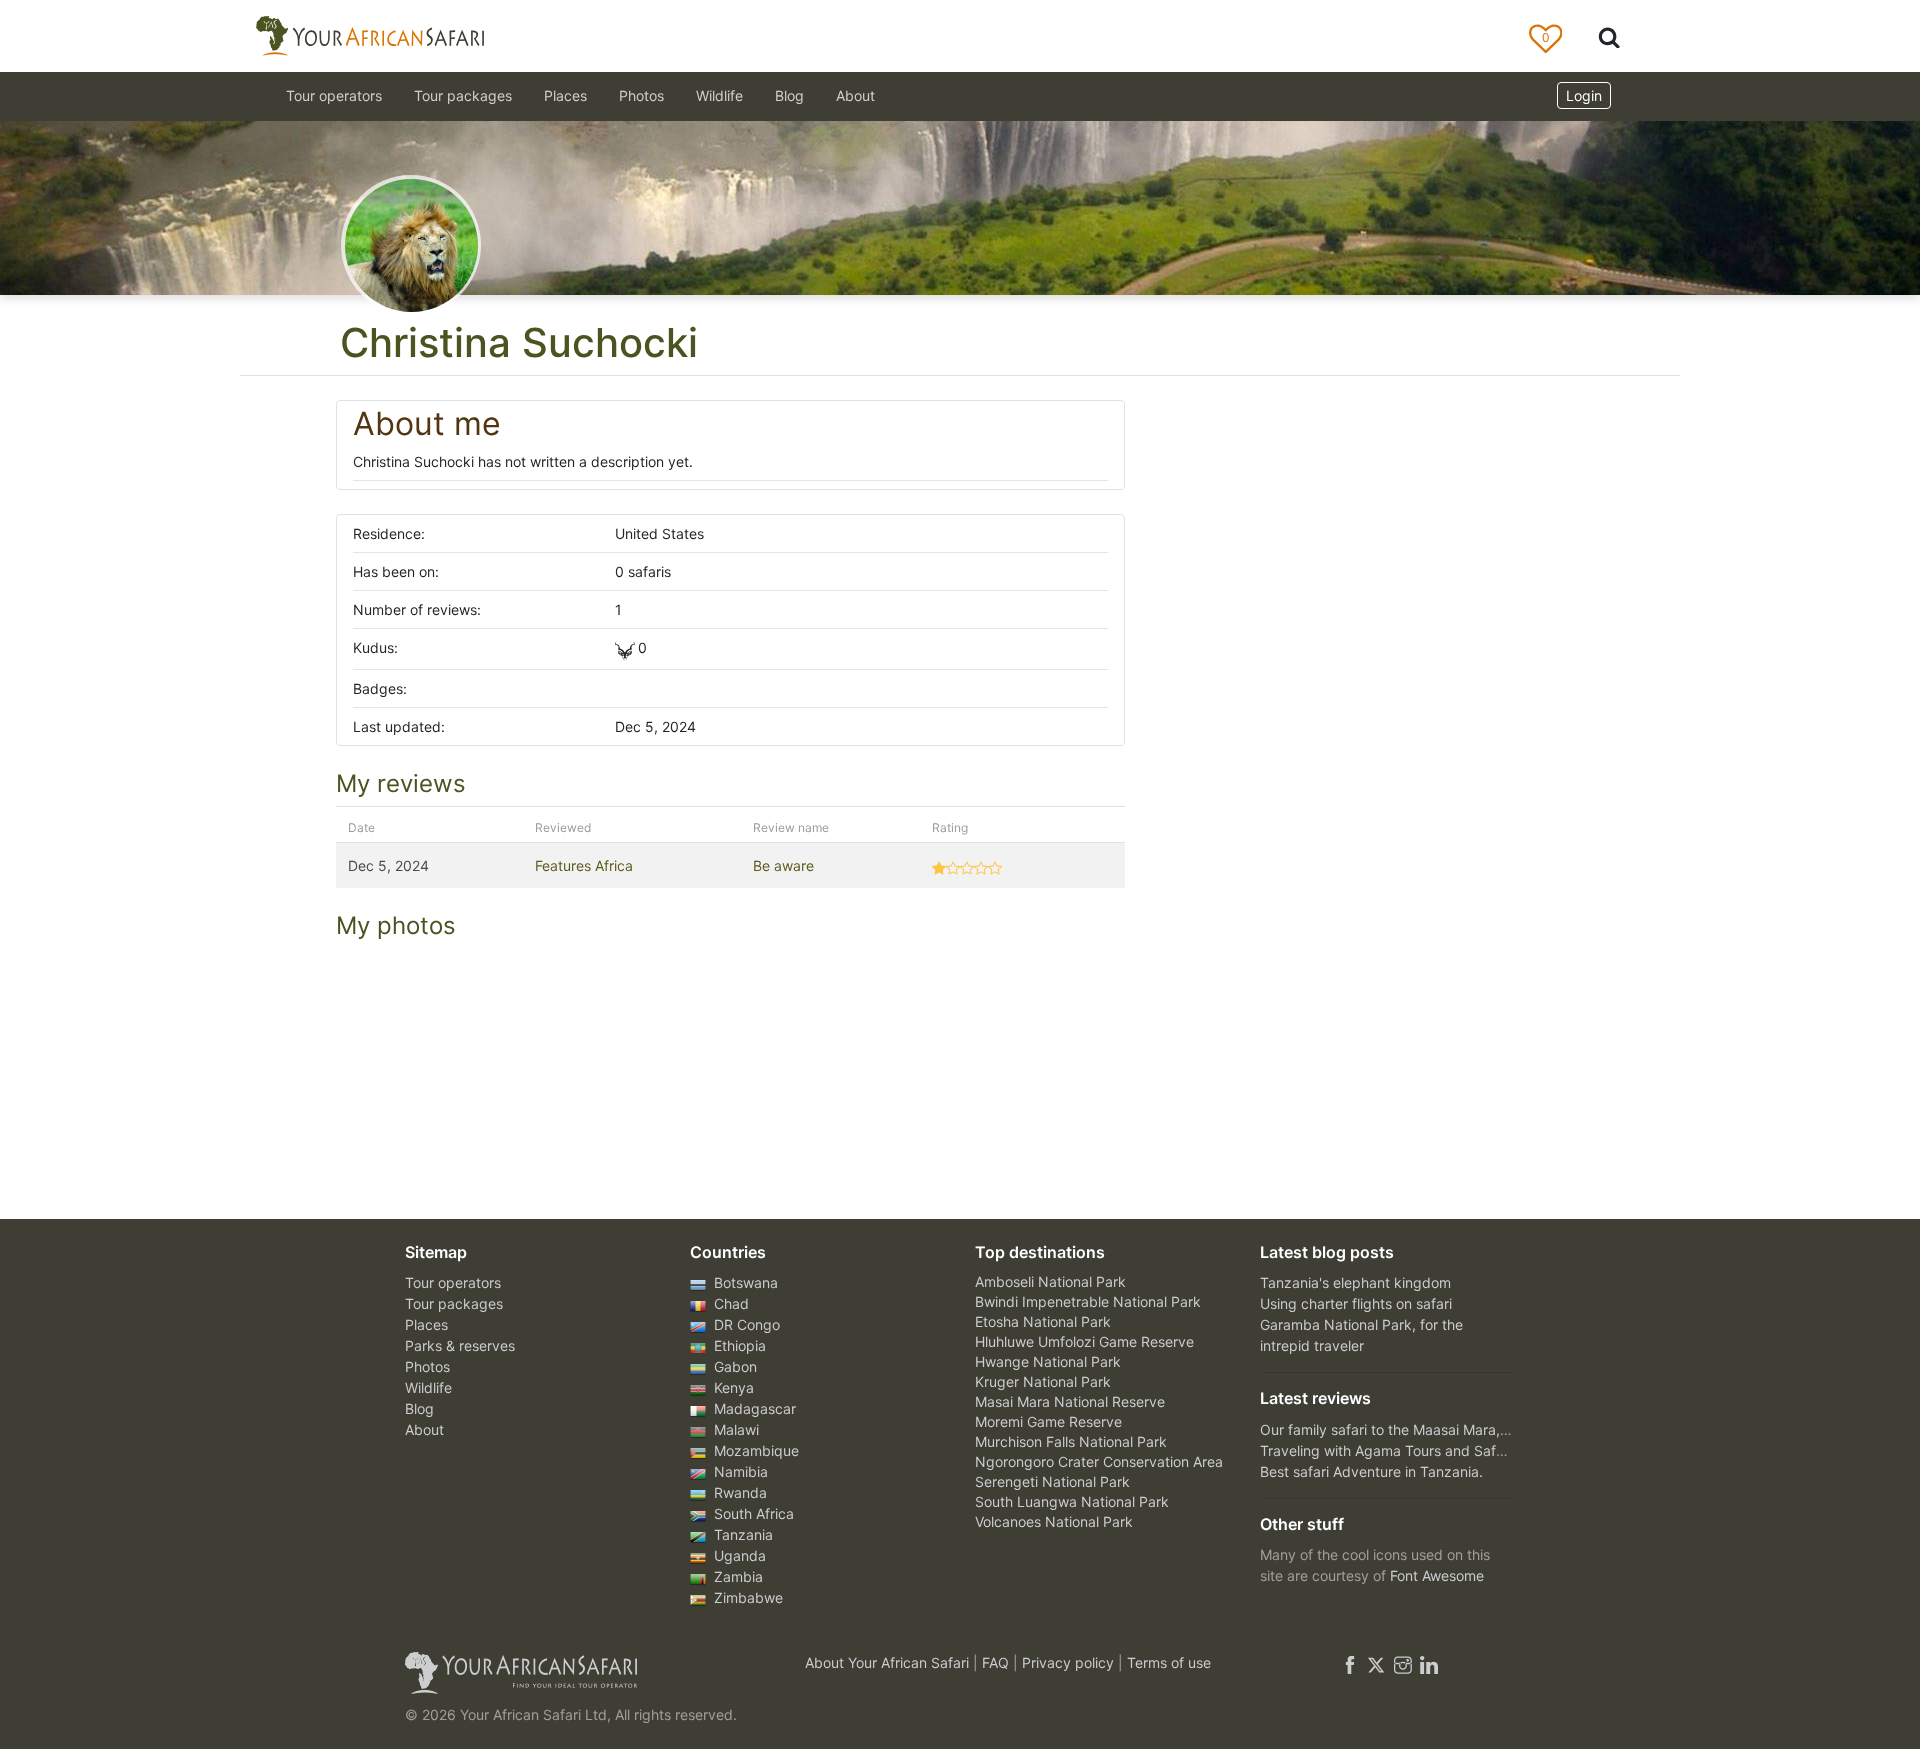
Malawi (734, 1429)
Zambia (736, 1576)
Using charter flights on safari (1356, 1303)
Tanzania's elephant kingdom (1355, 1282)
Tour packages (454, 1303)
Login (1584, 95)
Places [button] (565, 95)
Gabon (733, 1366)
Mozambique (754, 1450)
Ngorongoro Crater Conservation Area (1099, 1461)
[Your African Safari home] (580, 1673)
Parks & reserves (460, 1345)
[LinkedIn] (1427, 1662)
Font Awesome (1437, 1575)
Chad (729, 1303)
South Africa (752, 1513)
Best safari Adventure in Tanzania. (1371, 1471)
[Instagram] (1403, 1662)
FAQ (997, 1662)
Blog (789, 95)
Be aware (783, 865)
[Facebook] (1350, 1662)
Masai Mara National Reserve (1070, 1401)
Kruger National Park (1043, 1381)
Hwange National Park (1048, 1361)
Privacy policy (1070, 1662)
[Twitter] (1376, 1662)
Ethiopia (738, 1345)
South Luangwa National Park (1072, 1501)
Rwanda (738, 1492)
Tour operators (453, 1282)
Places (426, 1324)
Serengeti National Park (1052, 1481)
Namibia (739, 1471)
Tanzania (741, 1534)
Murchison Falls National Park (1071, 1441)
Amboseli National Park (1050, 1281)
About (855, 95)
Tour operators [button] (334, 95)
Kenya (732, 1387)
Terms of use (1169, 1662)
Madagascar (753, 1408)
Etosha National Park (1043, 1321)
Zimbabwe (746, 1597)
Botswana (744, 1282)
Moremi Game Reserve (1048, 1421)
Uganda (738, 1555)
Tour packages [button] (463, 95)
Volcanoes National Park (1054, 1521)
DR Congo (745, 1324)
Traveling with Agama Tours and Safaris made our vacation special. (1479, 1450)
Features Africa (584, 865)
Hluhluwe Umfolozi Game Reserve (1084, 1341)
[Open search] (1609, 36)
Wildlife (719, 95)
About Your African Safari (889, 1662)
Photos (641, 95)
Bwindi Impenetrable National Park (1088, 1301)
